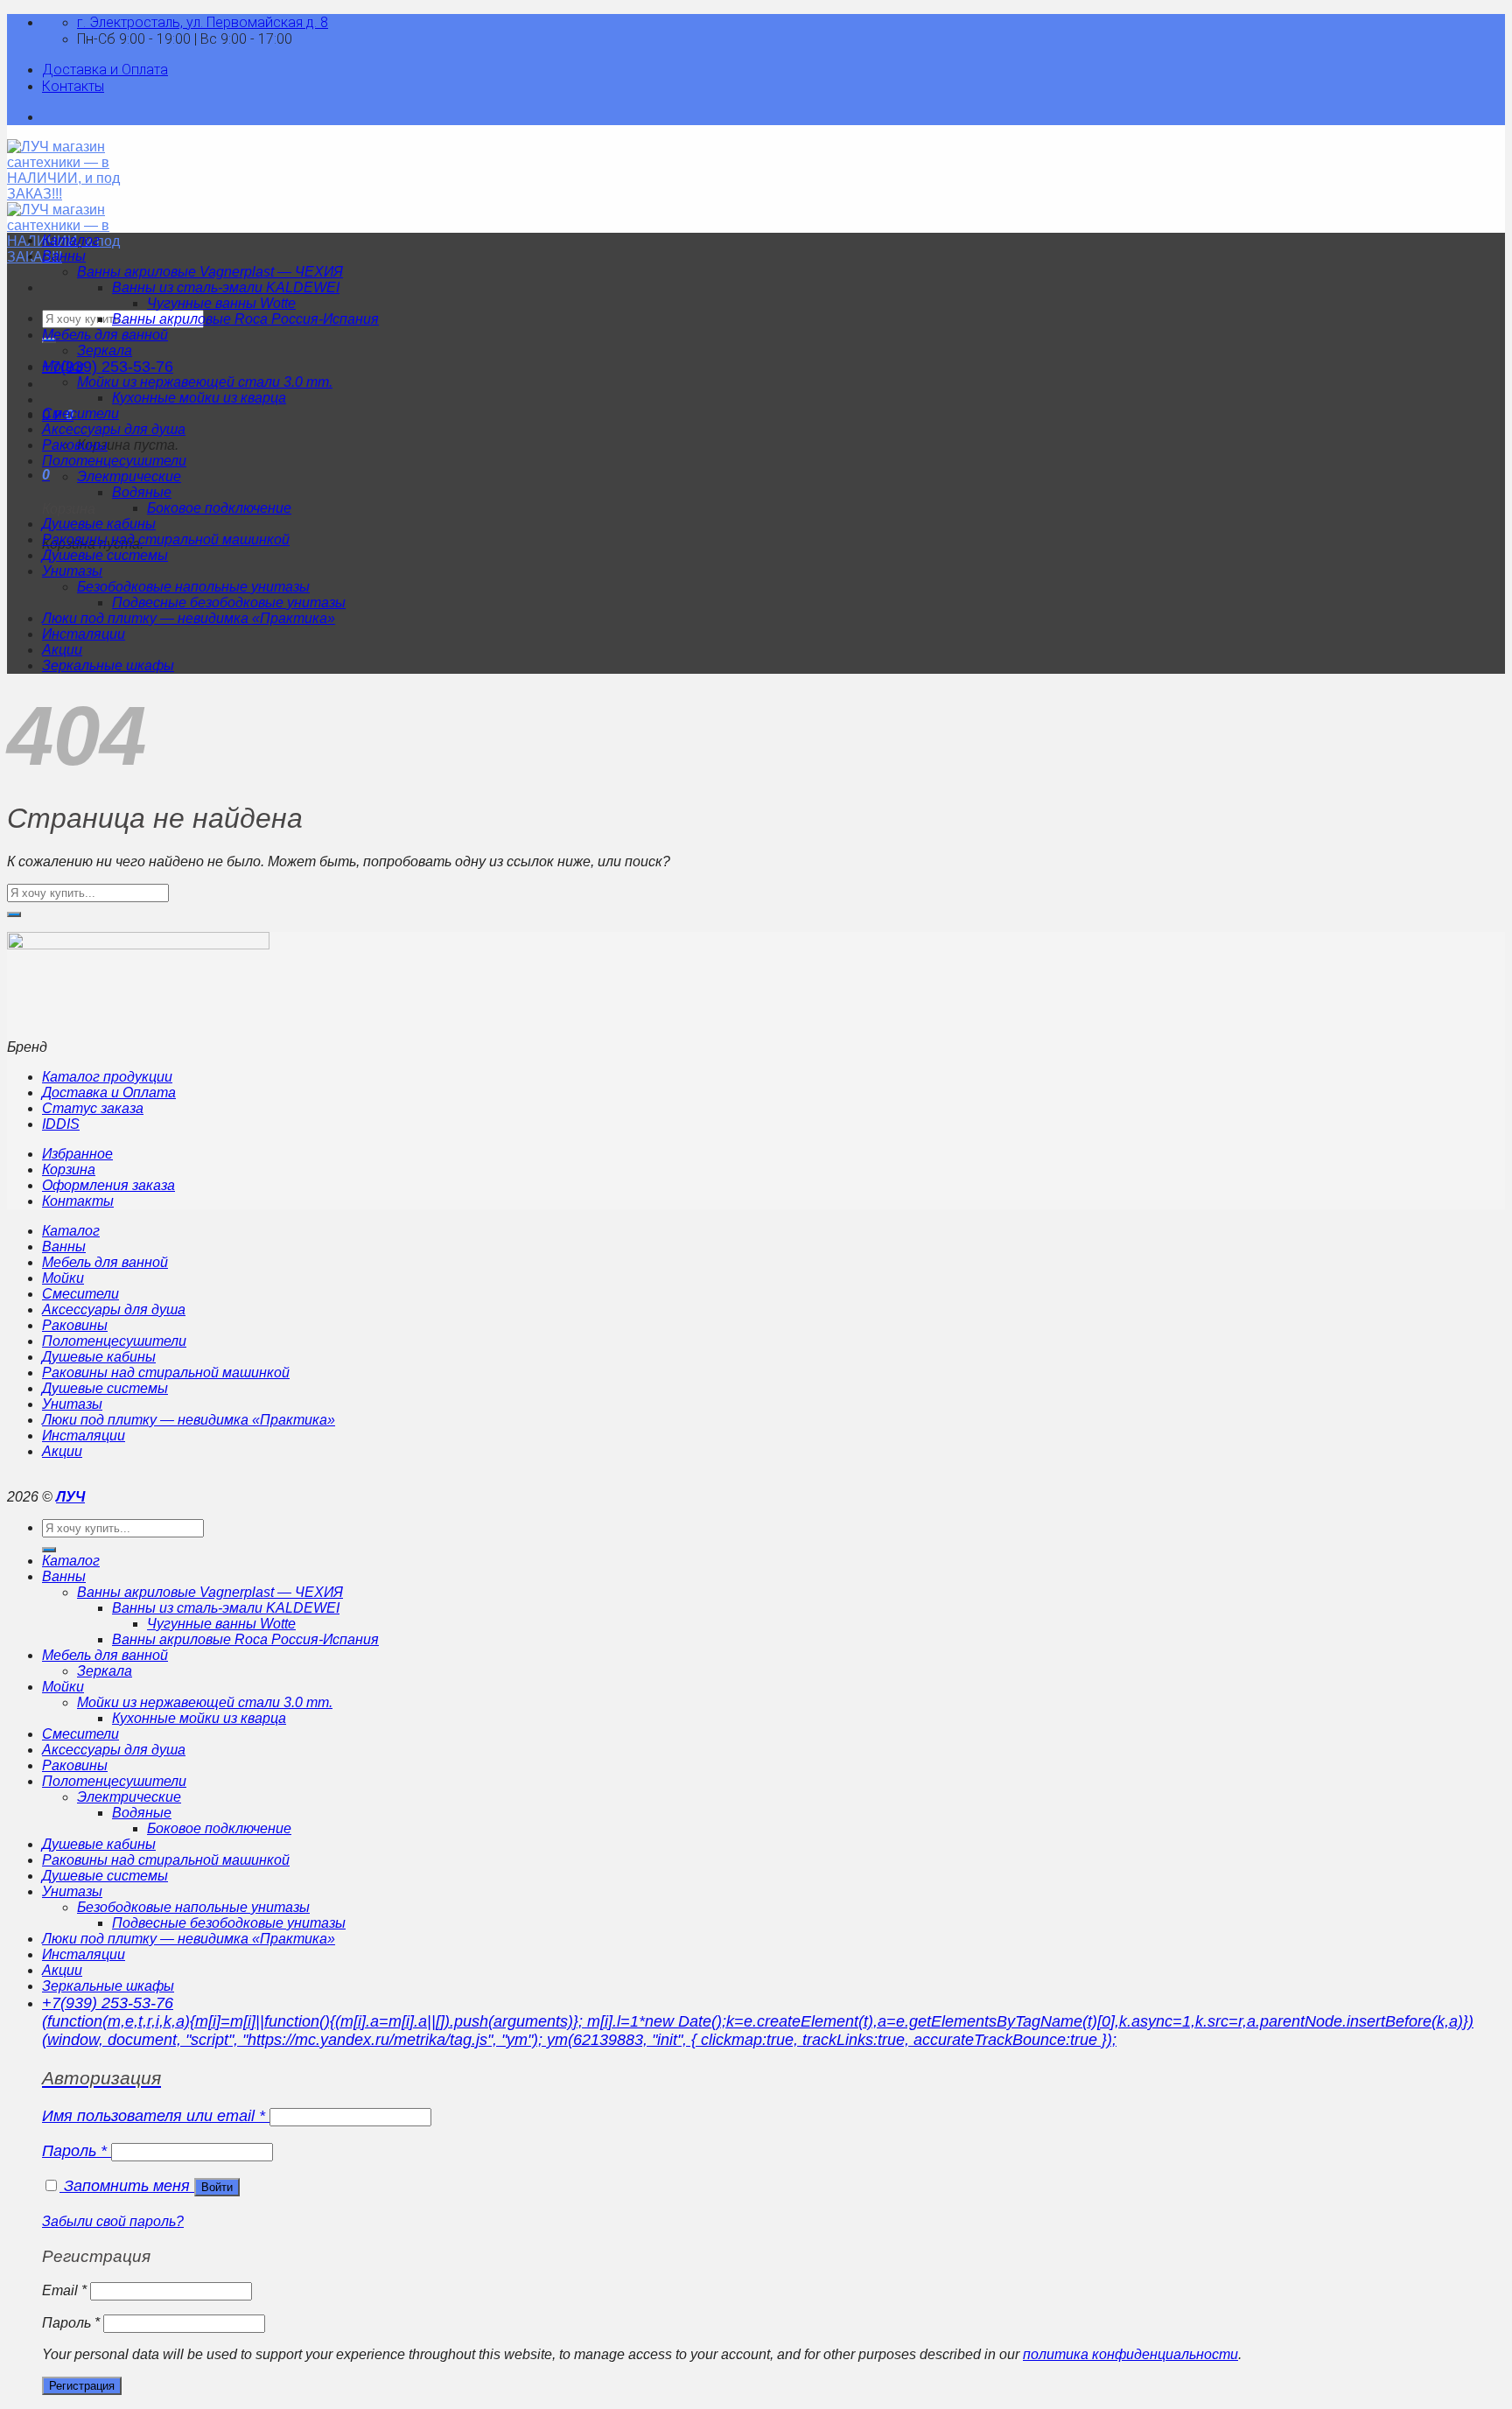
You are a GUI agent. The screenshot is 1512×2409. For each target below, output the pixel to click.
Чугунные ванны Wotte (221, 303)
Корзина (69, 1169)
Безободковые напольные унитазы (193, 587)
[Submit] (14, 914)
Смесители (80, 413)
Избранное (77, 1154)
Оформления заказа (108, 1185)
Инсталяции (84, 634)
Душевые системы (105, 555)
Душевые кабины (99, 524)
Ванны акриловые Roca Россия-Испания (245, 319)
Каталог (71, 240)
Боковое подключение (219, 508)
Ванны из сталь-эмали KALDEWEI (226, 287)
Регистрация (82, 2386)
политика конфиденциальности (1130, 2354)
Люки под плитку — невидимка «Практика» (189, 618)
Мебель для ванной (105, 335)
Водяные (142, 492)
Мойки (63, 366)
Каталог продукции (107, 1077)
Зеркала (105, 350)
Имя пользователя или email (154, 2116)
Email (64, 2290)
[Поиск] (49, 1550)
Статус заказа (93, 1108)
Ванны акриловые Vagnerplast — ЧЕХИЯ (210, 272)
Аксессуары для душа (114, 429)
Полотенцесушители (114, 461)
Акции (62, 650)
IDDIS (61, 1124)
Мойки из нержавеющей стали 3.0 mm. (205, 382)
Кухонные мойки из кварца (199, 398)
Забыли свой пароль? (113, 2221)
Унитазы (72, 571)
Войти (217, 2187)
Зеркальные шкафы (108, 665)
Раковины (75, 445)
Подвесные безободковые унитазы (229, 602)
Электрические (129, 476)
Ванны (64, 256)
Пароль (74, 2151)
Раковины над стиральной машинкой (166, 539)
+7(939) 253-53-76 (108, 367)
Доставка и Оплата (105, 70)
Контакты (73, 86)
